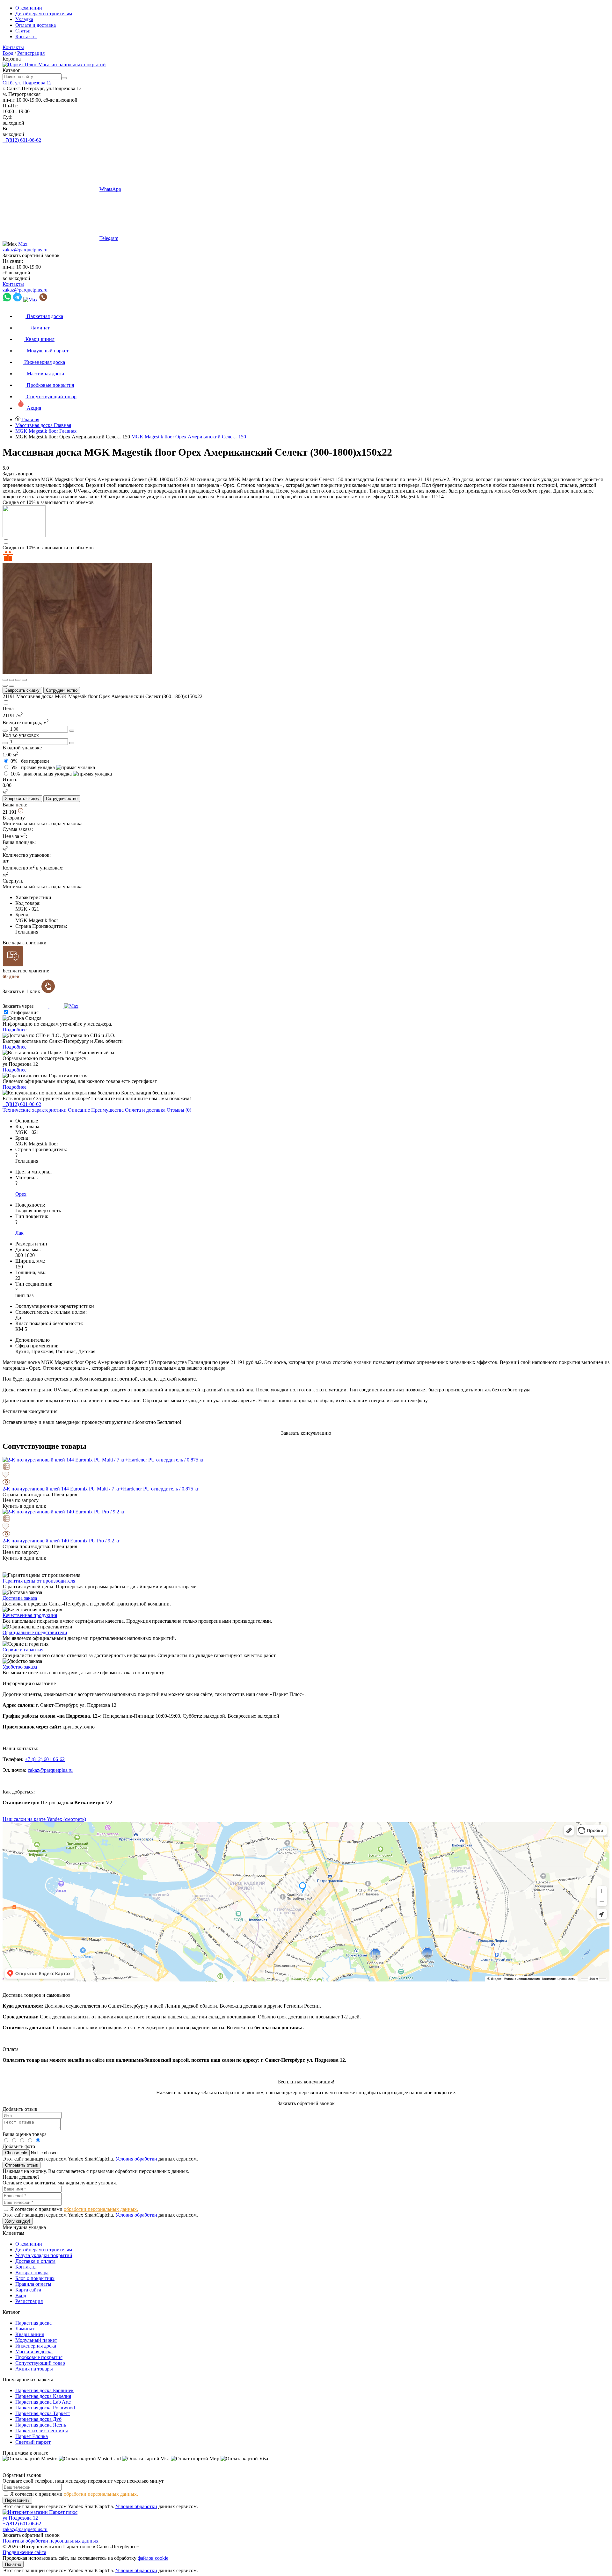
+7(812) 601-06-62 (22, 140)
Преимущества (107, 1110)
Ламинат (25, 2329)
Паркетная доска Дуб (38, 2419)
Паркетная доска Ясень (41, 2425)
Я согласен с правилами (74, 2209)
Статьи (23, 31)
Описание (79, 1110)
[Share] (11, 680)
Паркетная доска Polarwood (45, 2408)
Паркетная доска (33, 2323)
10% (41, 774)
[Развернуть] (18, 680)
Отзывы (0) (179, 1110)
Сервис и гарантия (23, 1650)
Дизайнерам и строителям (44, 14)
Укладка (24, 19)
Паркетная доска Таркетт (43, 2413)
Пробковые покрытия (39, 2357)
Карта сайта (28, 2290)
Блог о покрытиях (35, 2278)
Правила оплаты (33, 2284)
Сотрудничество (62, 690)
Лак (19, 1233)
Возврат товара (32, 2273)
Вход (8, 53)
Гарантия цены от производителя (39, 1581)
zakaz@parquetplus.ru (25, 250)
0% (30, 761)
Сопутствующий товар (40, 2363)
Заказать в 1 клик (22, 991)
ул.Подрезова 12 (20, 2518)
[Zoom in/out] (24, 680)
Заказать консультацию (306, 1433)
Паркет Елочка (32, 2436)
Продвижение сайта (24, 2552)
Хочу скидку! (18, 2221)
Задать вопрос (18, 474)
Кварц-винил (30, 2334)
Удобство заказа (20, 1667)
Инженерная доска (36, 2346)
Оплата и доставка (36, 25)
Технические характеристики (35, 1110)
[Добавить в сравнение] (306, 1467)
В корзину (14, 818)
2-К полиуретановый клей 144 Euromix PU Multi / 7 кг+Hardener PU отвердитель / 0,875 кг (101, 1489)
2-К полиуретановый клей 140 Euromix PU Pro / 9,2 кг (61, 1541)
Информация (24, 1012)
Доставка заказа (20, 1598)
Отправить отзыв (22, 2165)
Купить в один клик (24, 1506)
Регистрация (31, 53)
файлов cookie (153, 2558)
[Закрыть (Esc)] (5, 680)
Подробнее (15, 1030)
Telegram (109, 238)
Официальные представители (35, 1632)
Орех (21, 1194)
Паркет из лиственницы (42, 2431)
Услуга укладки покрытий (44, 2255)
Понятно (13, 2564)
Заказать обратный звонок (31, 255)
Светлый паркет (33, 2442)
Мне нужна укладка (24, 2227)
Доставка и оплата (35, 2261)
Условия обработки (136, 2159)
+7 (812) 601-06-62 (45, 1759)
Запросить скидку (22, 690)
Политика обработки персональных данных (51, 2541)
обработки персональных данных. (101, 2209)
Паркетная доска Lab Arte (43, 2402)
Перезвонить (17, 2500)
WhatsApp (110, 189)
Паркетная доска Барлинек (44, 2390)
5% (33, 767)
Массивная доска (34, 2352)
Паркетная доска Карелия (43, 2396)
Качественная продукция (30, 1615)
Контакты (26, 36)
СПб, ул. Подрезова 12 (27, 83)
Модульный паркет (36, 2340)
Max (23, 244)
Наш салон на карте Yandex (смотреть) (44, 1819)
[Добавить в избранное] (306, 1475)
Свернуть (13, 881)
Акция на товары (34, 2369)
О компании (29, 8)
